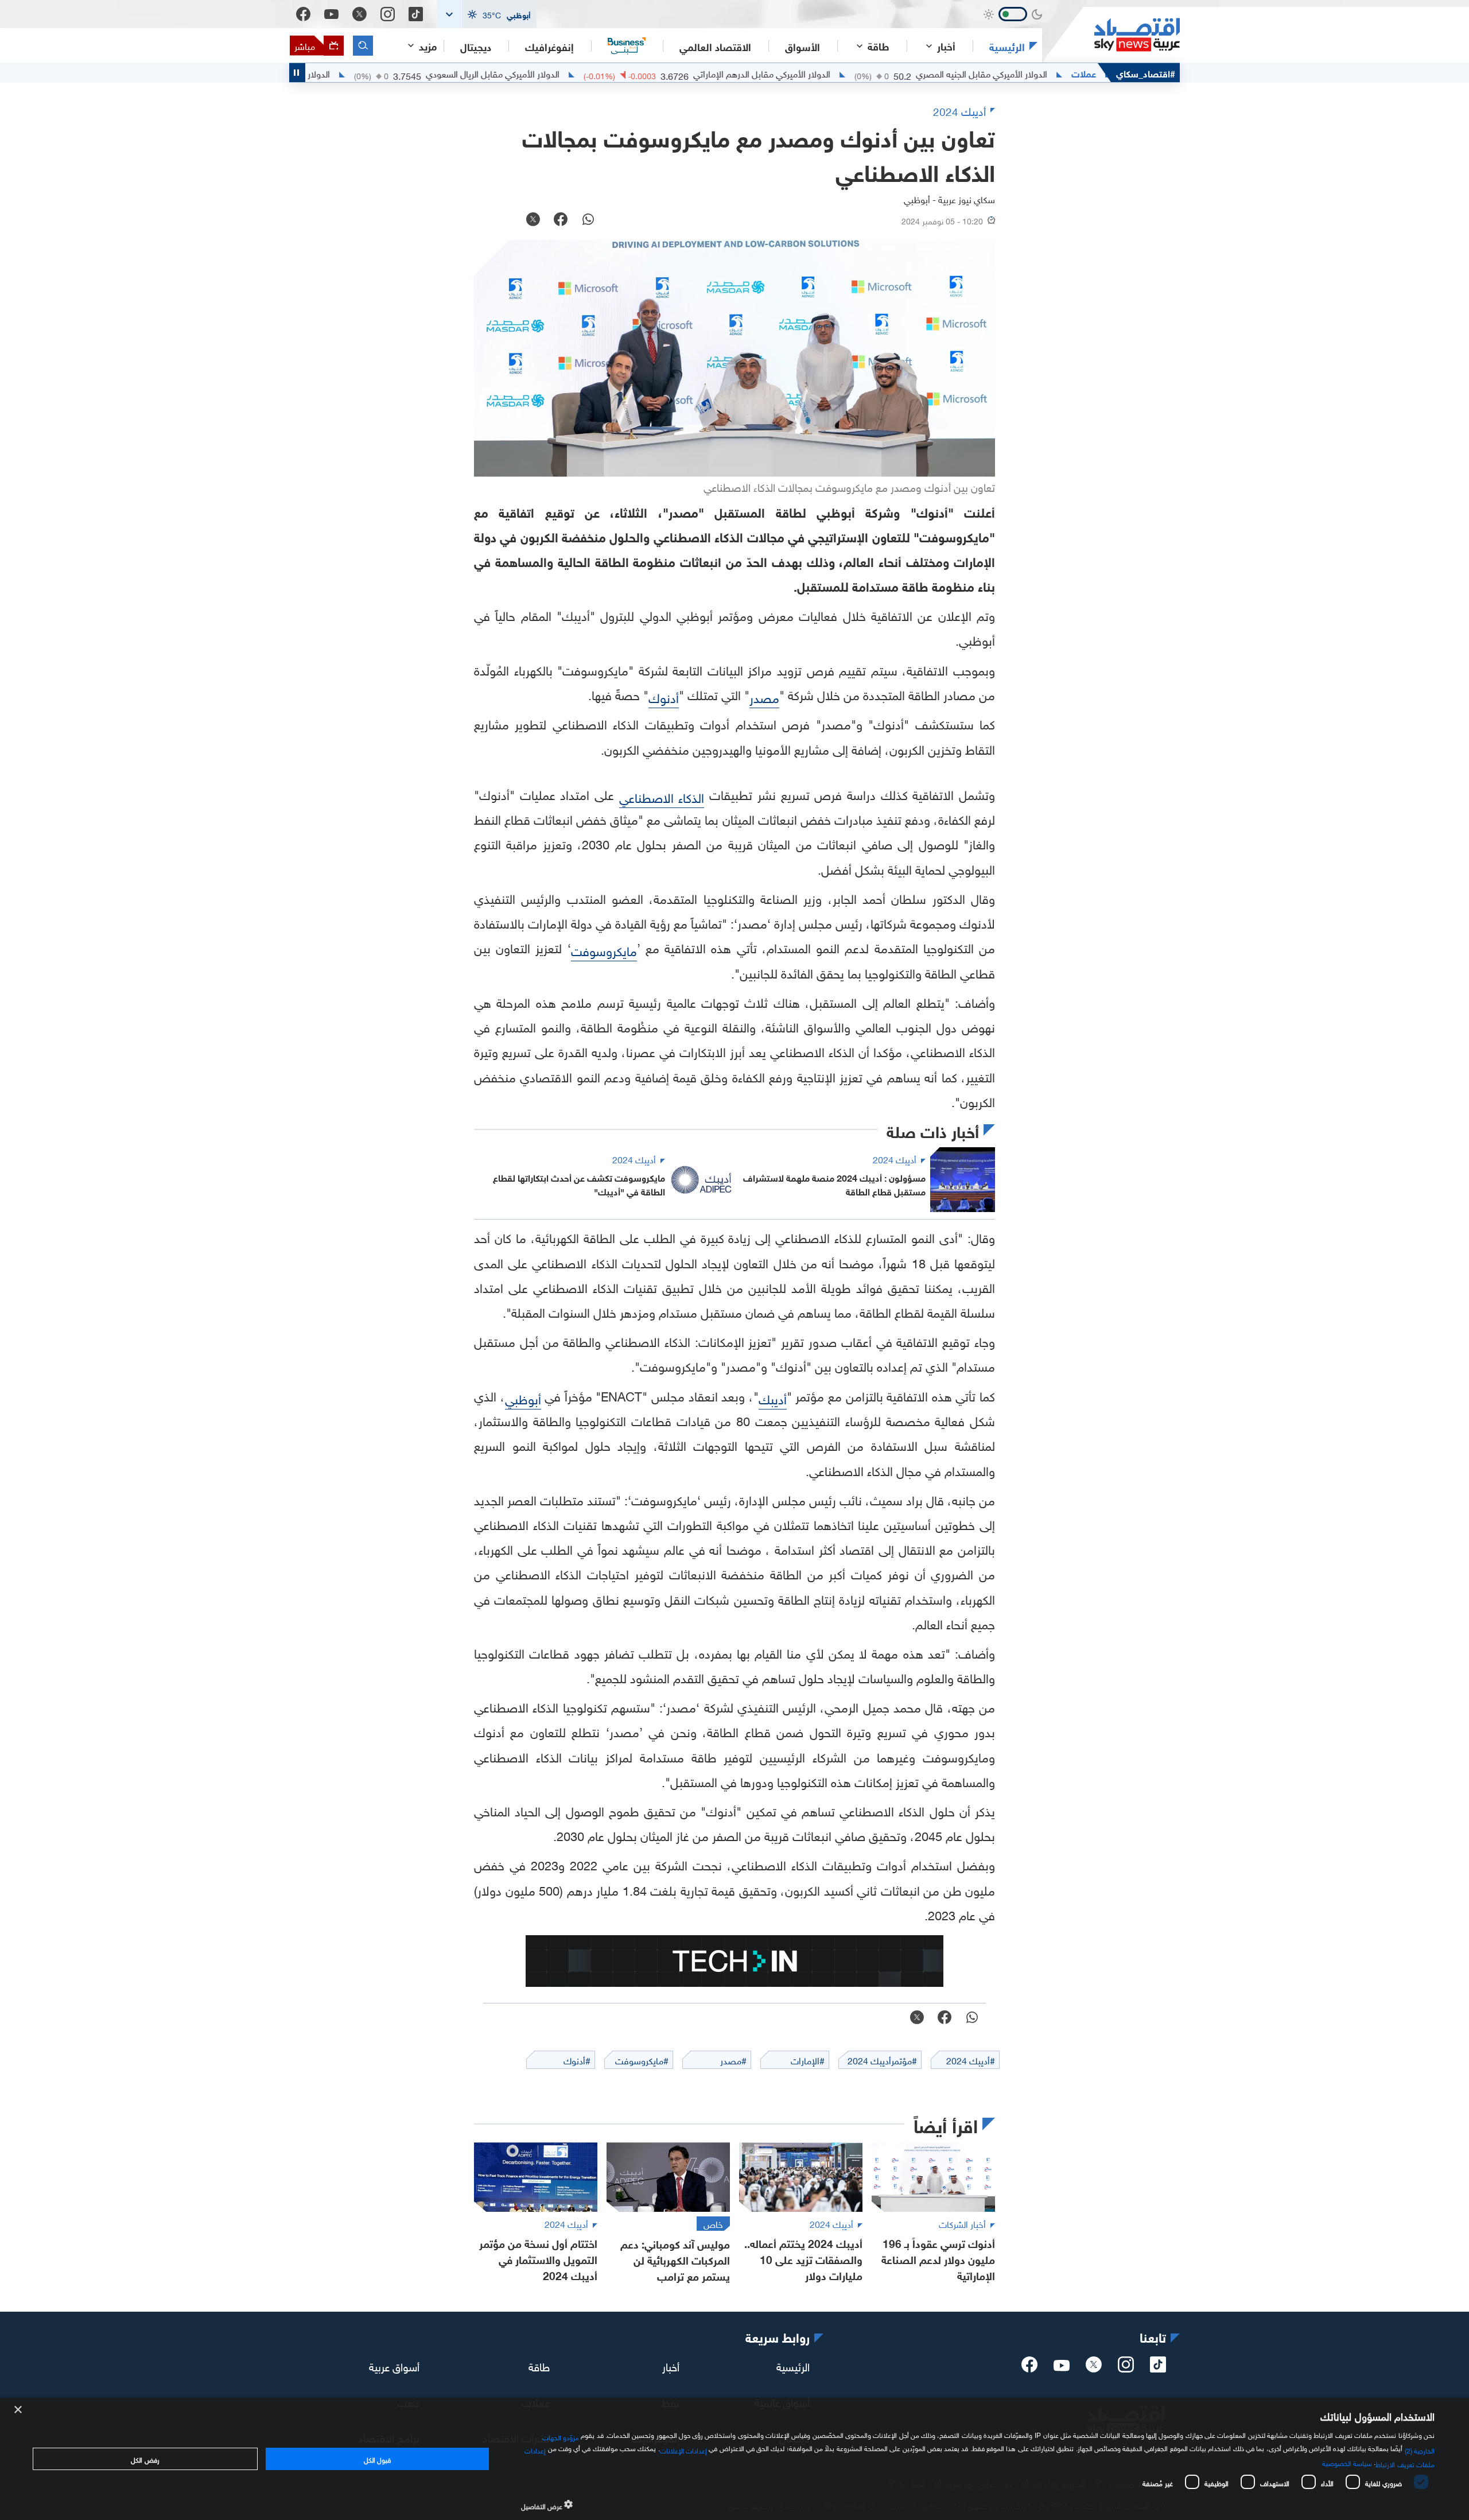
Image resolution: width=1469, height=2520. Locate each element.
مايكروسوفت (604, 950)
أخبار (671, 2365)
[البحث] (363, 46)
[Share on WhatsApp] (588, 220)
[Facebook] (303, 14)
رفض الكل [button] (145, 2459)
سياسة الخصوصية (1347, 2462)
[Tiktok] (416, 14)
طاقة (539, 2365)
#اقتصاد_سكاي (1146, 73)
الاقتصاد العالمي (715, 46)
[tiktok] (1158, 2368)
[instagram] (1126, 2368)
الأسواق (802, 46)
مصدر (764, 696)
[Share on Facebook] (561, 220)
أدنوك (664, 696)
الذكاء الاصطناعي (662, 796)
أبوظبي (523, 1398)
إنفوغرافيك (549, 46)
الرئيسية (1007, 46)
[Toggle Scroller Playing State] (297, 73)
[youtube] (1062, 2367)
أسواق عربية (394, 2365)
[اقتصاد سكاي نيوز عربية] (1111, 35)
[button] (487, 14)
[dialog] (734, 2459)
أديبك (773, 1398)
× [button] (19, 2410)
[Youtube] (331, 14)
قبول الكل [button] (377, 2459)
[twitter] (1094, 2368)
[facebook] (1029, 2368)
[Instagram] (388, 14)
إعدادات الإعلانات (683, 2449)
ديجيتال (476, 46)
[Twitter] (360, 14)
